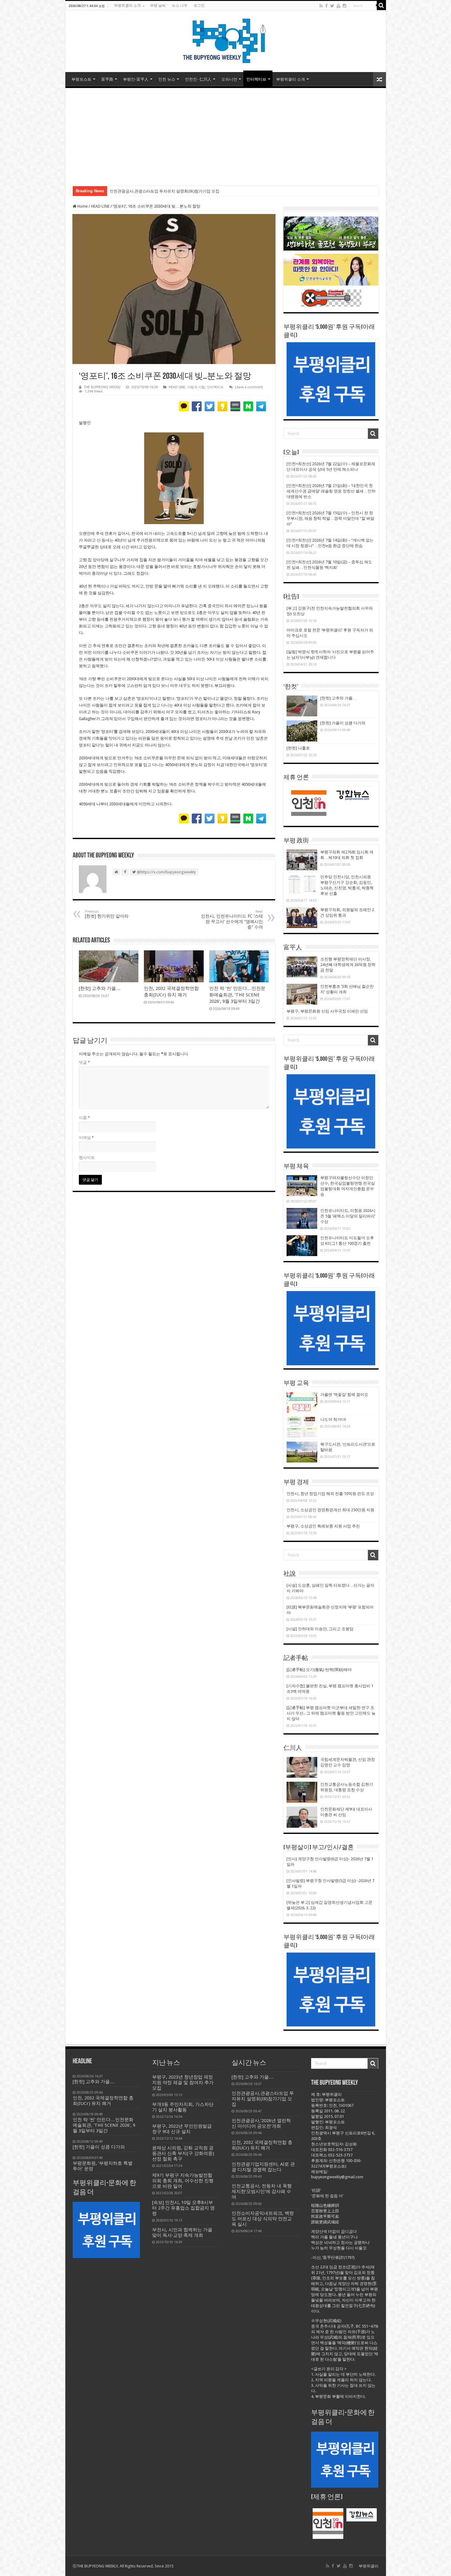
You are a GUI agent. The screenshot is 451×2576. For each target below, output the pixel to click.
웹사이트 (87, 1158)
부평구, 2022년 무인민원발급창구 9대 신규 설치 (182, 2129)
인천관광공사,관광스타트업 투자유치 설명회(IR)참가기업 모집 (263, 2099)
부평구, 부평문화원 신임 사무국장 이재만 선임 (327, 1011)
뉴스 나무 (180, 6)
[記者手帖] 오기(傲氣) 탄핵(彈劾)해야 (319, 1670)
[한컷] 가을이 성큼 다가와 (343, 723)
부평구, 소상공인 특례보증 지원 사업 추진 (323, 1526)
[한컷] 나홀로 (298, 748)
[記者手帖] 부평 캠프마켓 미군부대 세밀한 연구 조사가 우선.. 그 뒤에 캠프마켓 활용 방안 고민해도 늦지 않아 (331, 1713)
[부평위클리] (226, 40)
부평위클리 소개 (127, 6)
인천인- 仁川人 (198, 79)
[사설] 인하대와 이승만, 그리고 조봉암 (320, 1629)
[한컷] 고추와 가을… (100, 988)
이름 (84, 1118)
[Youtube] (338, 6)
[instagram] (345, 6)
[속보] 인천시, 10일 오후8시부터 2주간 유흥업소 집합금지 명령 (183, 2208)
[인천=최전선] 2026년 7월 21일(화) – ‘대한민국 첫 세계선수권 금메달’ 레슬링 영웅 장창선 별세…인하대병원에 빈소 (331, 491)
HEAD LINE (100, 206)
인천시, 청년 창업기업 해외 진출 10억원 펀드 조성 (330, 1494)
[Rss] (321, 6)
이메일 (86, 1138)
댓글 (84, 1062)
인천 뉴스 (167, 79)
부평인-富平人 (136, 79)
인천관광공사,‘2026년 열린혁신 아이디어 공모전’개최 (157, 191)
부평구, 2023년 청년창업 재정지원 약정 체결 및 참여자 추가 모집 (183, 2083)
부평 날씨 (158, 6)
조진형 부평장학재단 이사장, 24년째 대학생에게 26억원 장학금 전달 (348, 965)
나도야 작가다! (333, 1419)
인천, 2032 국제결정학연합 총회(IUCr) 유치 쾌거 (262, 2145)
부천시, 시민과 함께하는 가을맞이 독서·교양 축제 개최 (182, 2233)
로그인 (199, 6)
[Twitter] (332, 6)
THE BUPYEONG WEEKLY (102, 387)
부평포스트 (81, 79)
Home (82, 206)
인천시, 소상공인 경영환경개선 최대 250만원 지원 (330, 1510)
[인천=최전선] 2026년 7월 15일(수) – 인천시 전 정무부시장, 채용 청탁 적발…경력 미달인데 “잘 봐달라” (330, 518)
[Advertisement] (226, 134)
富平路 (107, 79)
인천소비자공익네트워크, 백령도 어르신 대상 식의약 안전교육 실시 (263, 2219)
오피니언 (229, 79)
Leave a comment (249, 387)
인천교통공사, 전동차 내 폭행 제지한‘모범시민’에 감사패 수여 (262, 2191)
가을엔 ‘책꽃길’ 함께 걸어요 (344, 1395)
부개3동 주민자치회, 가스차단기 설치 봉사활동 (183, 2107)
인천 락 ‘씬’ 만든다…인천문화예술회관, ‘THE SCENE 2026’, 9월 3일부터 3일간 (237, 995)
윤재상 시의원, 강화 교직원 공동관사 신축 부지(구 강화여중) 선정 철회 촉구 (183, 2153)
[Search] (381, 6)
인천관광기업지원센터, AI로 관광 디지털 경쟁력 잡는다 (263, 2167)
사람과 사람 (196, 387)
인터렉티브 (256, 79)
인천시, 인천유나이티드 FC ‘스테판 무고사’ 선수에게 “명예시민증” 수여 (232, 920)
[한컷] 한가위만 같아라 (107, 914)
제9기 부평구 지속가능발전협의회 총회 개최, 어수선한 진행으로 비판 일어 (183, 2181)
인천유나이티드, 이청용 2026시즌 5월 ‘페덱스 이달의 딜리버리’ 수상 (348, 1216)
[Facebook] (326, 6)
